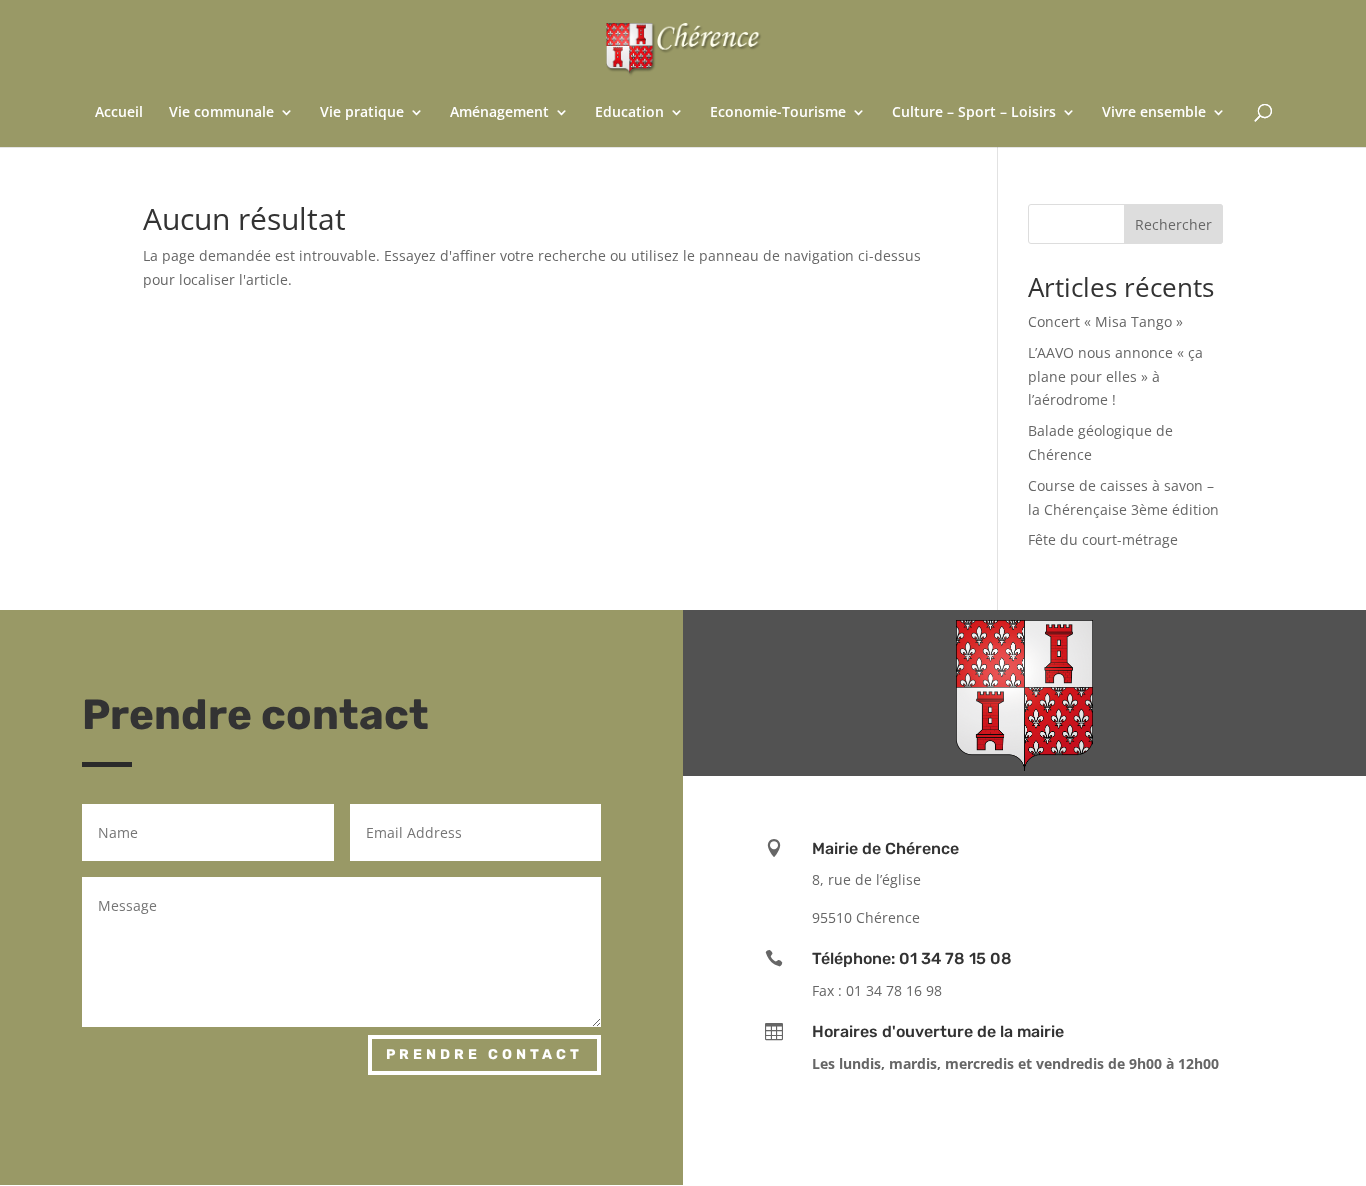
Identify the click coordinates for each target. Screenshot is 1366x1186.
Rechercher (1173, 224)
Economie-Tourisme (778, 113)
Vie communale (221, 113)
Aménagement (499, 113)
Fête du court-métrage (1103, 539)
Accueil (119, 113)
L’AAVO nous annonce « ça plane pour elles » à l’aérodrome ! (1115, 376)
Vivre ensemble (1154, 113)
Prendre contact (484, 1054)
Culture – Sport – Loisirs (974, 113)
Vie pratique (362, 113)
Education (629, 113)
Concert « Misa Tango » (1105, 321)
